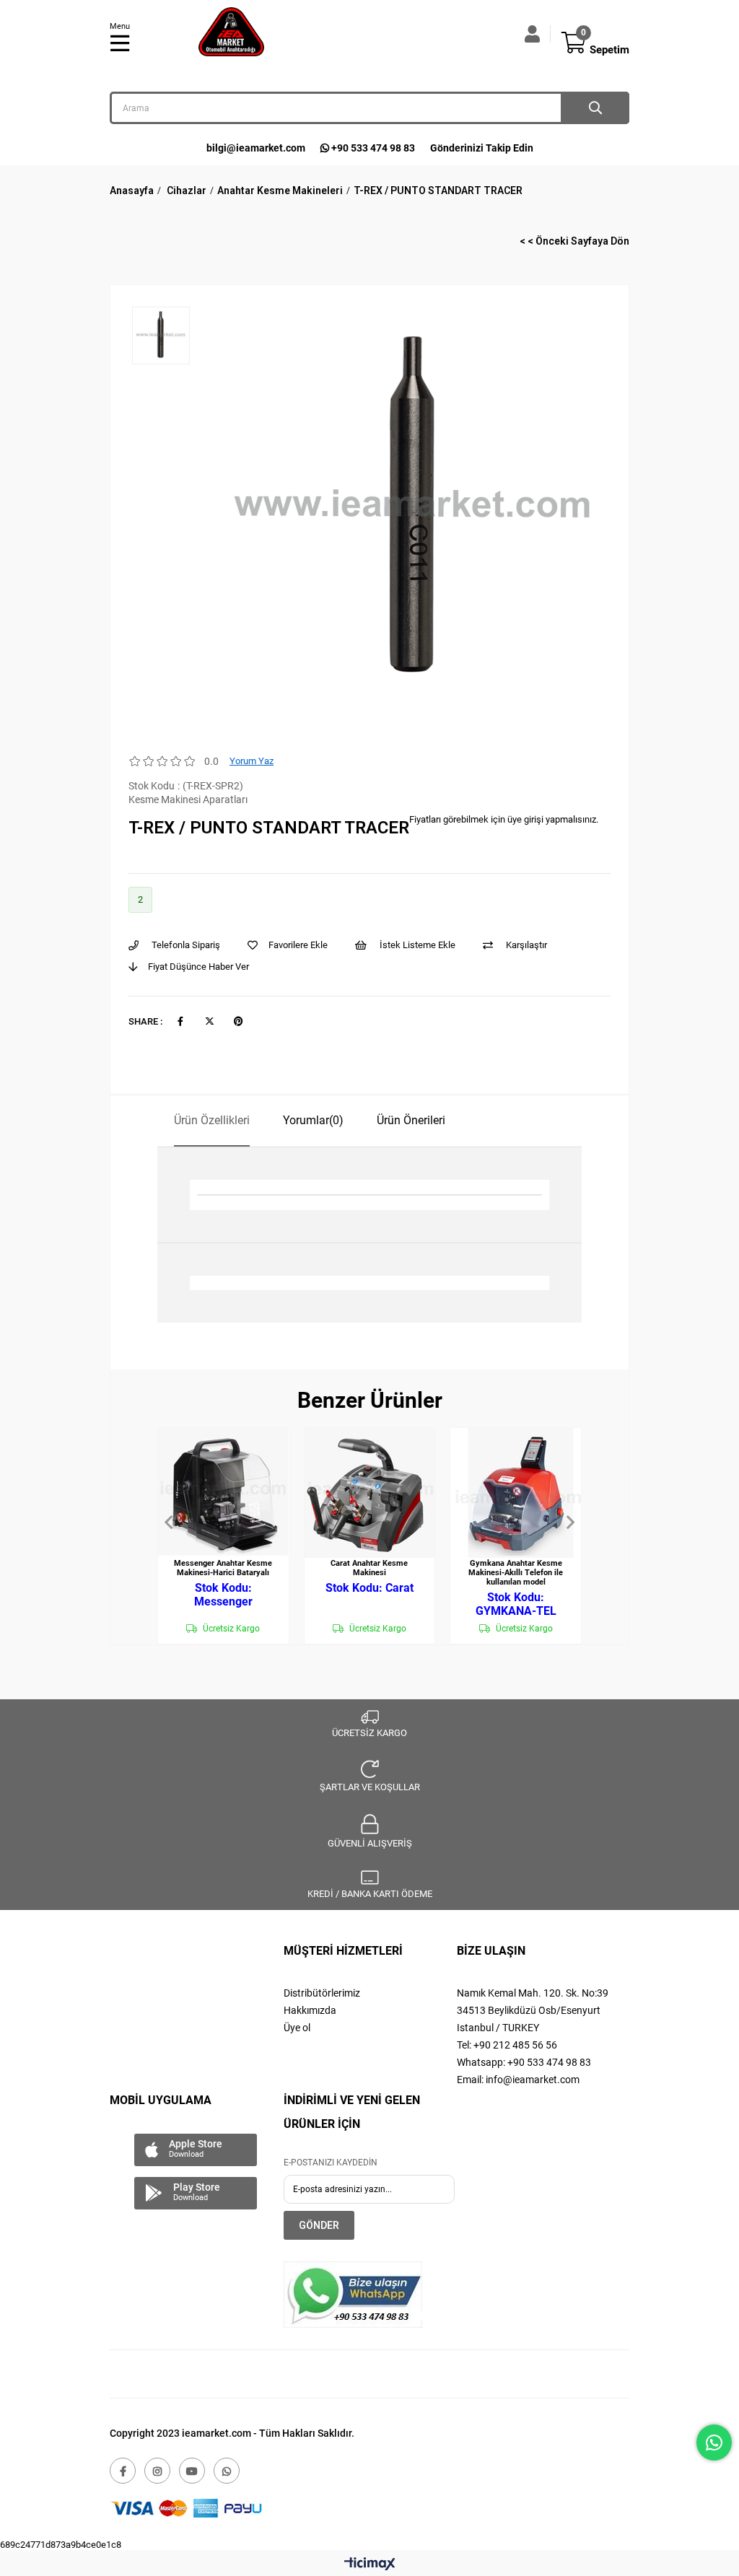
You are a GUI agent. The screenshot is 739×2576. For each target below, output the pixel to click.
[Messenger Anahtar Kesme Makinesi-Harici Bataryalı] (223, 1493)
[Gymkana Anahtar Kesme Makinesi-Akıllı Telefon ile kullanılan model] (516, 1493)
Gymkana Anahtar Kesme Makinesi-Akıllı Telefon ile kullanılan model (516, 1573)
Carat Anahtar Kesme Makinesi (369, 1568)
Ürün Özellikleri (212, 1120)
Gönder (319, 2225)
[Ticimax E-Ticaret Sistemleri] (370, 2565)
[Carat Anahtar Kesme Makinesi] (370, 1493)
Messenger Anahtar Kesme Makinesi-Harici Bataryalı (223, 1568)
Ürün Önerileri (411, 1120)
